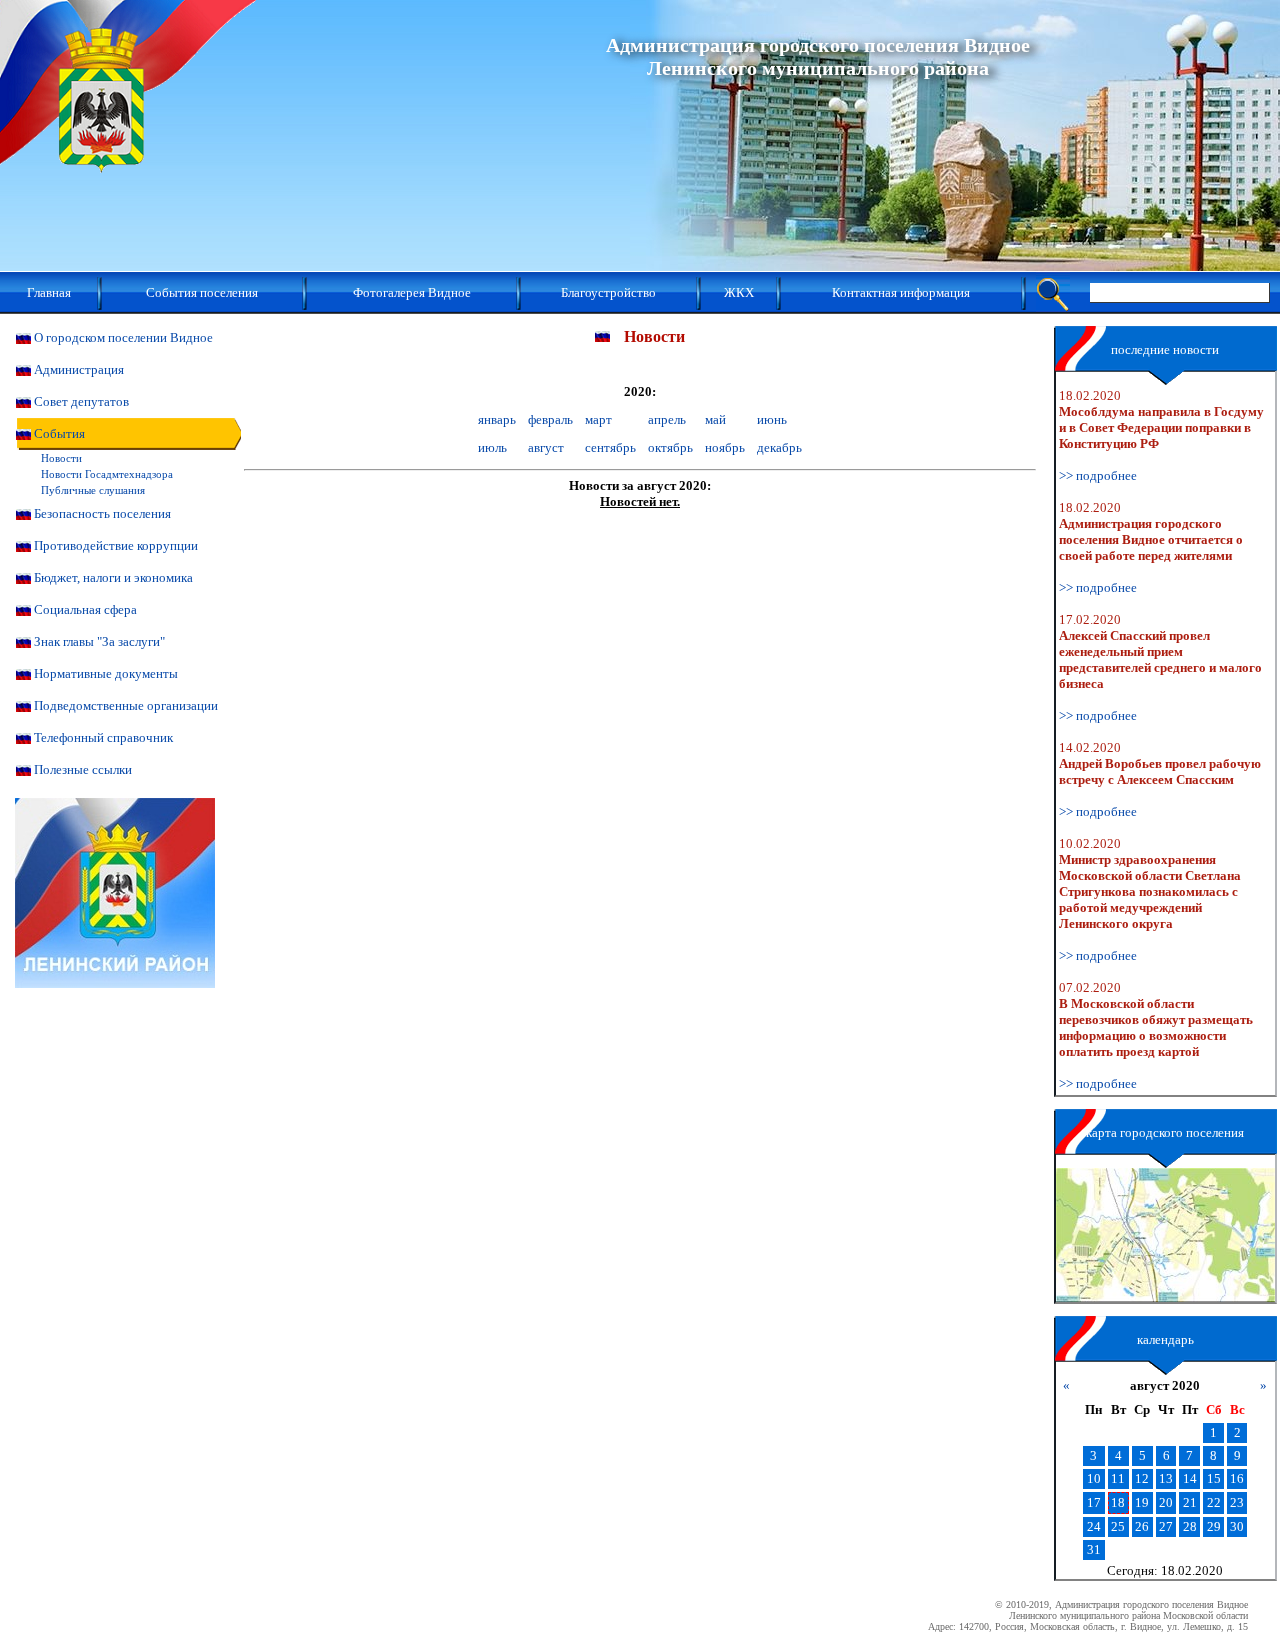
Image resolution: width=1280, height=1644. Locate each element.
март (598, 419)
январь (497, 419)
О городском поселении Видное (123, 337)
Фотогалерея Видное (412, 292)
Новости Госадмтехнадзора (107, 474)
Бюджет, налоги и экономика (113, 577)
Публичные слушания (93, 490)
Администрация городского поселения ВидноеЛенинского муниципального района (818, 56)
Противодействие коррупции (116, 545)
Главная (49, 292)
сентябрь (610, 447)
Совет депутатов (81, 401)
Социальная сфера (85, 609)
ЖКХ (739, 292)
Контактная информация (901, 292)
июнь (772, 419)
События (59, 433)
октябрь (670, 447)
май (715, 419)
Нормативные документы (106, 673)
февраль (550, 419)
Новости (61, 458)
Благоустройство (608, 292)
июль (492, 447)
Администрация (79, 369)
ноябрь (725, 447)
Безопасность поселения (102, 513)
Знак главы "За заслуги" (99, 641)
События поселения (202, 292)
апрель (667, 419)
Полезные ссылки (83, 769)
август (546, 447)
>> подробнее (1098, 475)
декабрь (779, 447)
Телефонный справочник (103, 737)
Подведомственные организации (126, 705)
